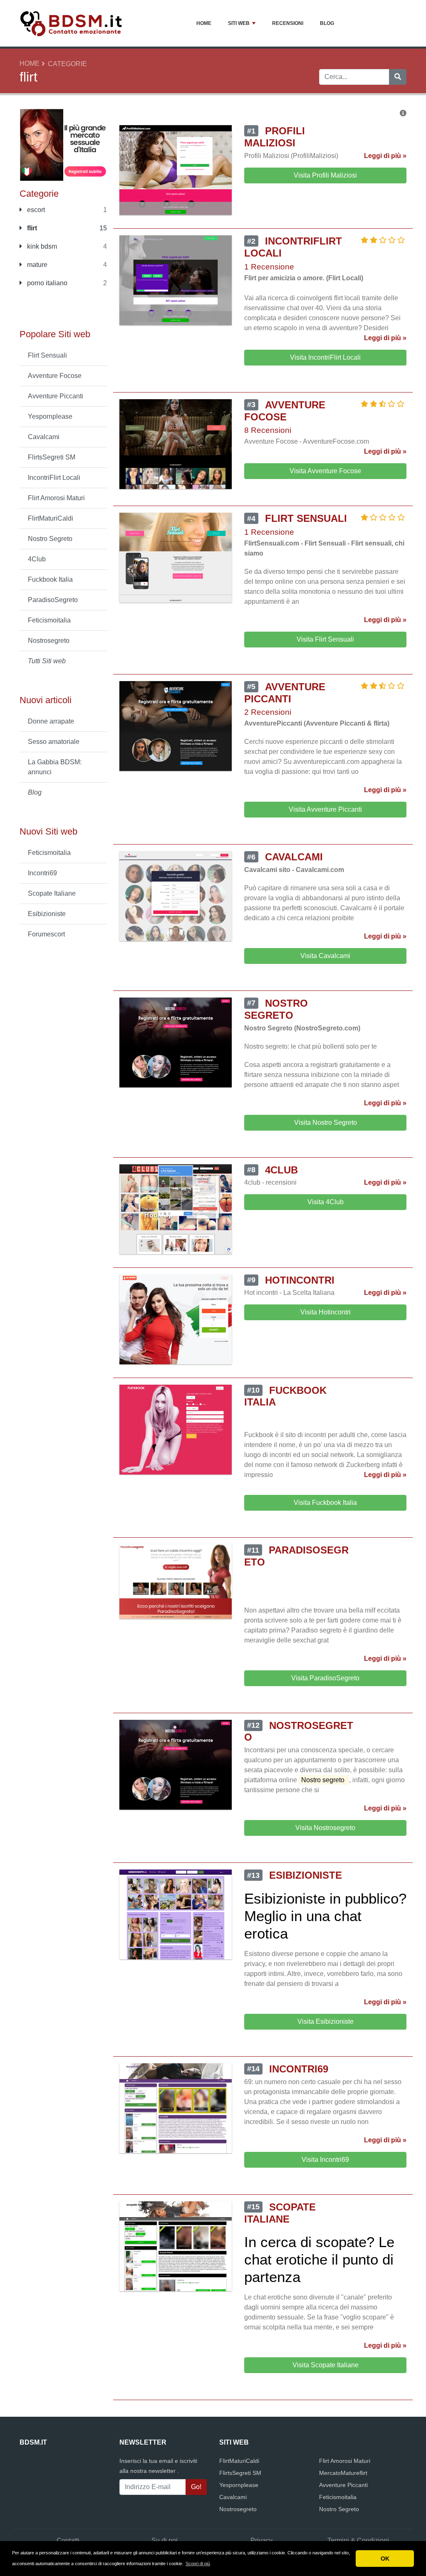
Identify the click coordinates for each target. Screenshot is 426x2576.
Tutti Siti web (47, 661)
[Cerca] (398, 77)
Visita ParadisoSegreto (325, 1678)
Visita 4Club (326, 1202)
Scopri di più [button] (198, 2564)
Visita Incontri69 (325, 2160)
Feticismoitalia (49, 620)
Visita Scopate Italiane (326, 2365)
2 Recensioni (268, 712)
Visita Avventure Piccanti (325, 809)
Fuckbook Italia (50, 579)
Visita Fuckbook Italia (325, 1503)
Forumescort (46, 934)
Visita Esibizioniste (326, 2022)
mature (36, 265)
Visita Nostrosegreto (325, 1828)
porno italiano (46, 283)
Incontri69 (42, 873)
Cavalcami (44, 437)
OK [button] (385, 2559)
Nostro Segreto (50, 539)
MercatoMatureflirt (343, 2473)
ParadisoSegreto (53, 600)
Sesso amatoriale (54, 742)
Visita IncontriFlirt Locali (325, 357)
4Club (37, 559)
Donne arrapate (51, 721)
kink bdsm (41, 246)
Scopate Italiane (52, 893)
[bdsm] (63, 144)
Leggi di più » (385, 156)
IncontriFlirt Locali (54, 478)
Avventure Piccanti (56, 396)
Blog (327, 23)
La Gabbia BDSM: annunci (55, 767)
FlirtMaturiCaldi (51, 518)
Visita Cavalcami (325, 956)
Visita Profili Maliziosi (325, 175)
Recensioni (288, 23)
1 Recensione (269, 267)
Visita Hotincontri (326, 1312)
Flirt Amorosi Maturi (56, 498)
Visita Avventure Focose (325, 471)
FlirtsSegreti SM (52, 457)
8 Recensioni (268, 430)
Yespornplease (50, 416)
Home (204, 23)
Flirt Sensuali (47, 355)
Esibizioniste (47, 914)
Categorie (67, 64)
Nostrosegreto (49, 641)
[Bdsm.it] (72, 23)
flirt (31, 228)
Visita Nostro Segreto (326, 1123)
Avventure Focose (55, 376)
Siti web (239, 23)
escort (35, 210)
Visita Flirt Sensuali (325, 639)
